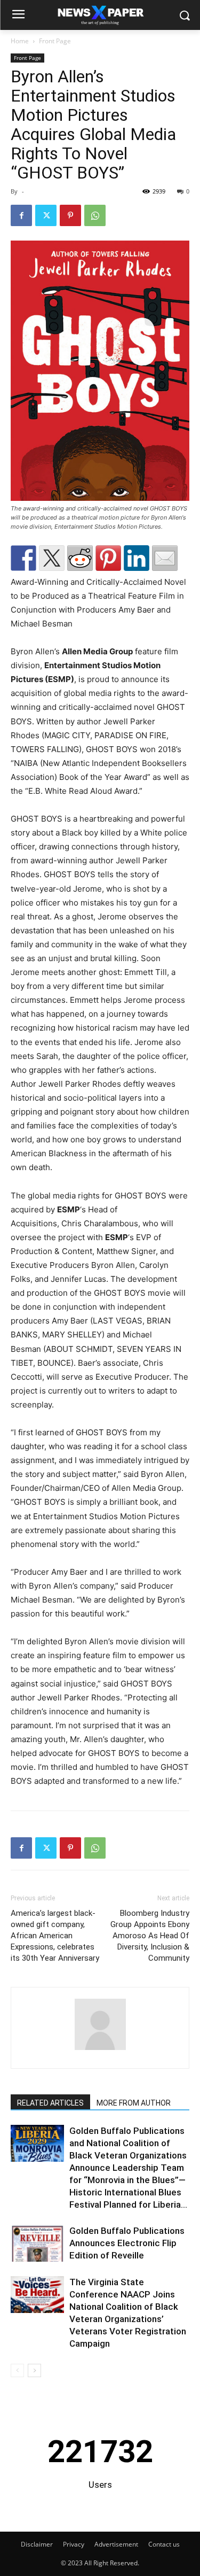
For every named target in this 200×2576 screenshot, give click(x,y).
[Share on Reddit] (80, 558)
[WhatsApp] (95, 215)
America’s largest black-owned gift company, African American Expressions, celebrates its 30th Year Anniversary (55, 1936)
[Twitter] (46, 215)
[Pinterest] (70, 215)
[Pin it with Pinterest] (108, 558)
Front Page (55, 41)
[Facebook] (21, 215)
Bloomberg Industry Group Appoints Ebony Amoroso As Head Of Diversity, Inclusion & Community (150, 1936)
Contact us (164, 2544)
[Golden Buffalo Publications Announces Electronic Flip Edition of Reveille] (37, 2243)
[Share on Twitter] (52, 558)
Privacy (74, 2544)
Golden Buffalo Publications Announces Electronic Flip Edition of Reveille (127, 2243)
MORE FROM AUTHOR (134, 2103)
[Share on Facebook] (23, 558)
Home (20, 41)
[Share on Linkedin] (137, 558)
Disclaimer (37, 2544)
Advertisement (116, 2544)
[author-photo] (100, 2050)
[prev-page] (17, 2370)
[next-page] (34, 2370)
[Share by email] (165, 558)
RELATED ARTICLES (50, 2103)
